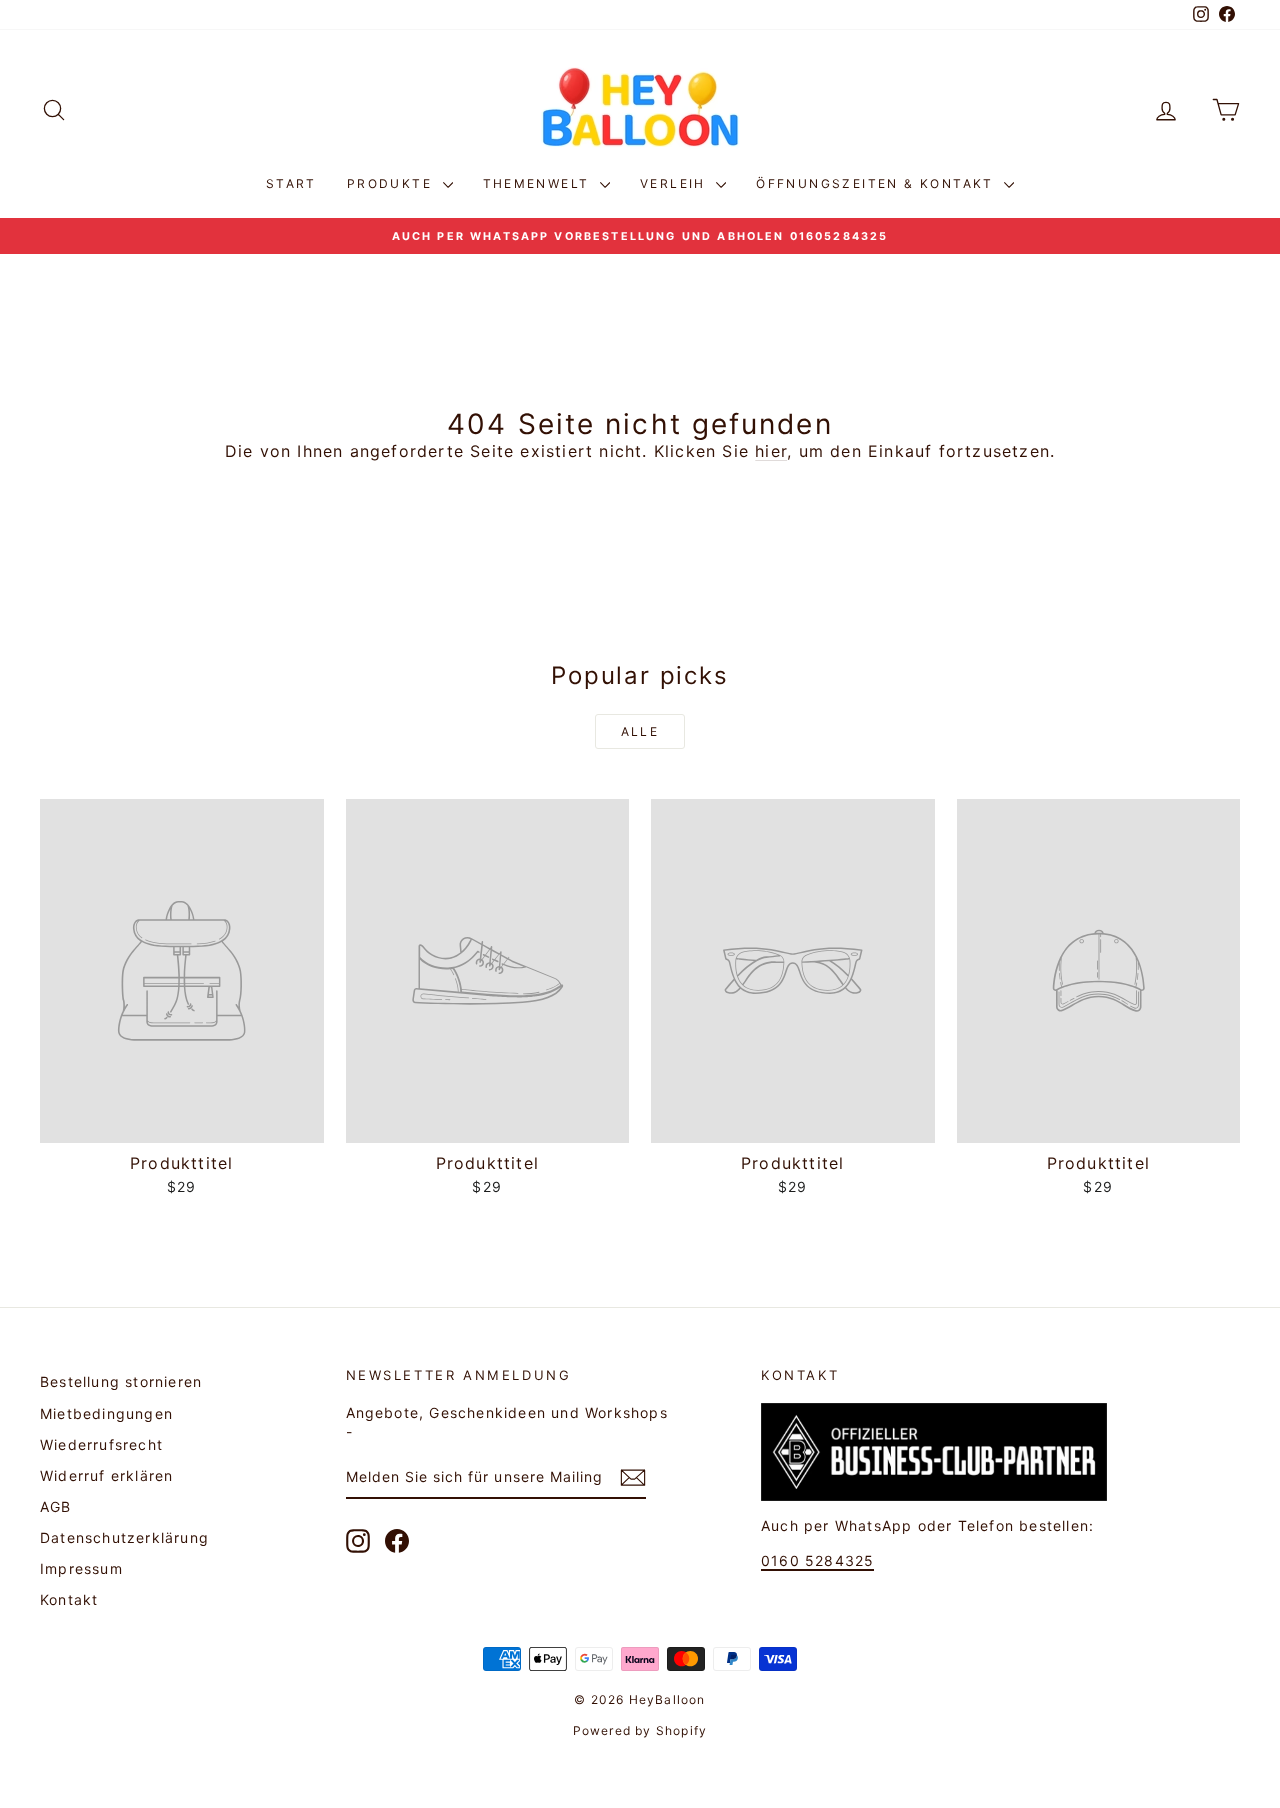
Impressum (81, 1568)
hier (771, 451)
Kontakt (69, 1599)
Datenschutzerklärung (124, 1537)
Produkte (392, 183)
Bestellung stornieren (121, 1381)
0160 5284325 (817, 1560)
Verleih (675, 183)
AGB (56, 1506)
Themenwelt (539, 183)
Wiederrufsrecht (101, 1444)
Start (291, 183)
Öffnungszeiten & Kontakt (877, 183)
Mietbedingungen (106, 1413)
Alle (640, 731)
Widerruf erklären (106, 1475)
